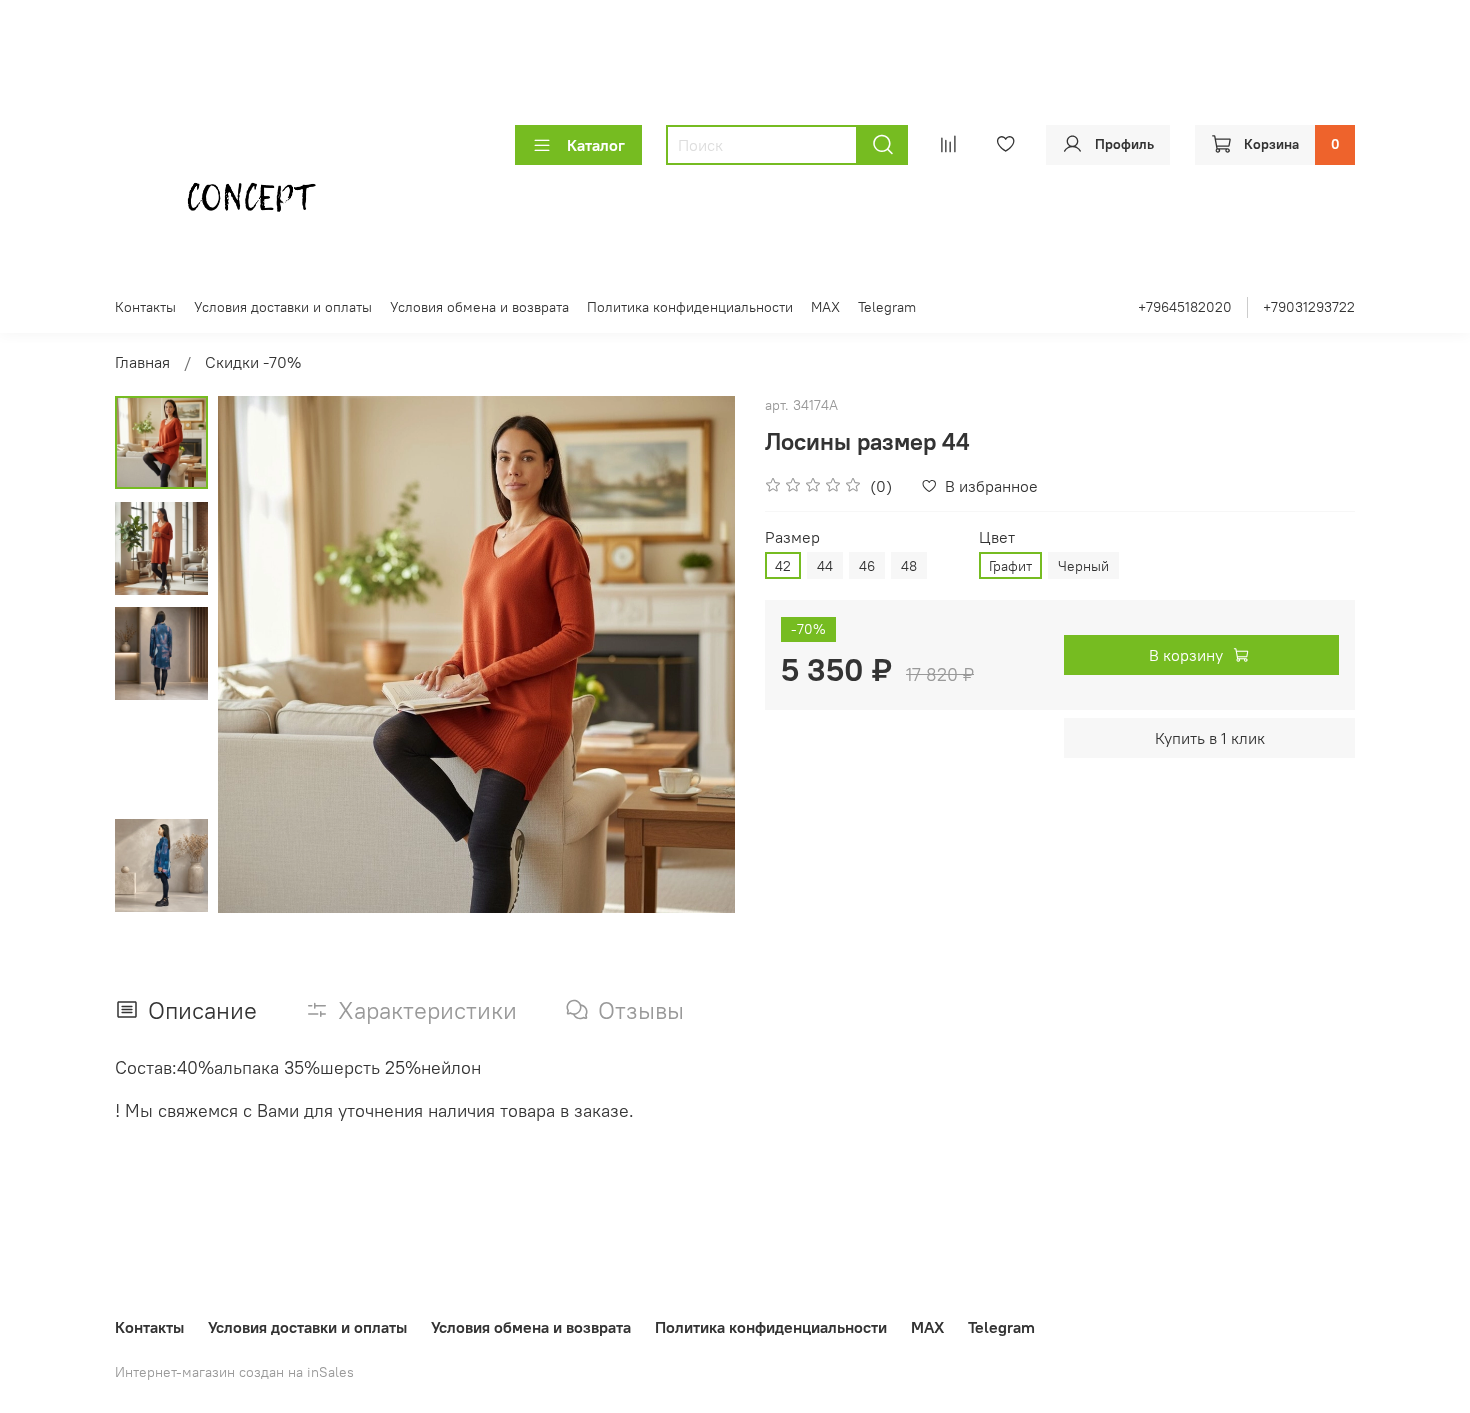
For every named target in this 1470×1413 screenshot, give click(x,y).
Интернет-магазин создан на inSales (234, 1372)
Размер (792, 537)
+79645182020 (1185, 307)
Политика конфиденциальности (690, 307)
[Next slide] (695, 655)
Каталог (596, 145)
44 (825, 566)
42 (783, 566)
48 (909, 566)
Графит (1010, 566)
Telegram (887, 307)
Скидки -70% (253, 362)
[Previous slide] (258, 655)
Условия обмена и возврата (479, 307)
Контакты (145, 307)
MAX (825, 307)
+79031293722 (1309, 307)
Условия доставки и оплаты (283, 307)
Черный (1083, 566)
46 (867, 566)
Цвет (997, 537)
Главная (142, 362)
